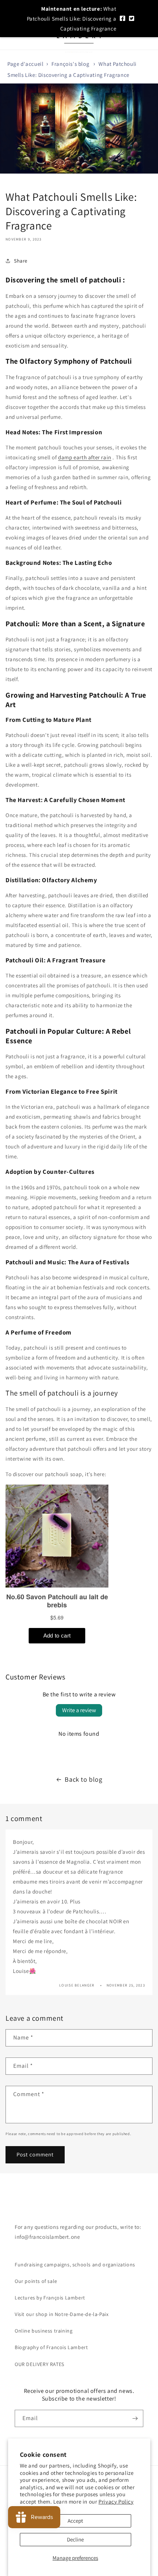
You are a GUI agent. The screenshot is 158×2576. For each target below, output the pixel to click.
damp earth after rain (85, 457)
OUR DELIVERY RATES (39, 2364)
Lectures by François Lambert (50, 2298)
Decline (75, 2539)
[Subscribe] (135, 2418)
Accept (75, 2521)
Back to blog (83, 1779)
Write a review (79, 1710)
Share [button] (21, 261)
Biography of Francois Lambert (51, 2347)
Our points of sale (36, 2281)
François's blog (70, 64)
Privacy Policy (116, 2502)
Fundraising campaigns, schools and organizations (75, 2265)
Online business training (44, 2331)
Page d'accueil (25, 64)
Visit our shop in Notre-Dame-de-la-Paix (62, 2314)
